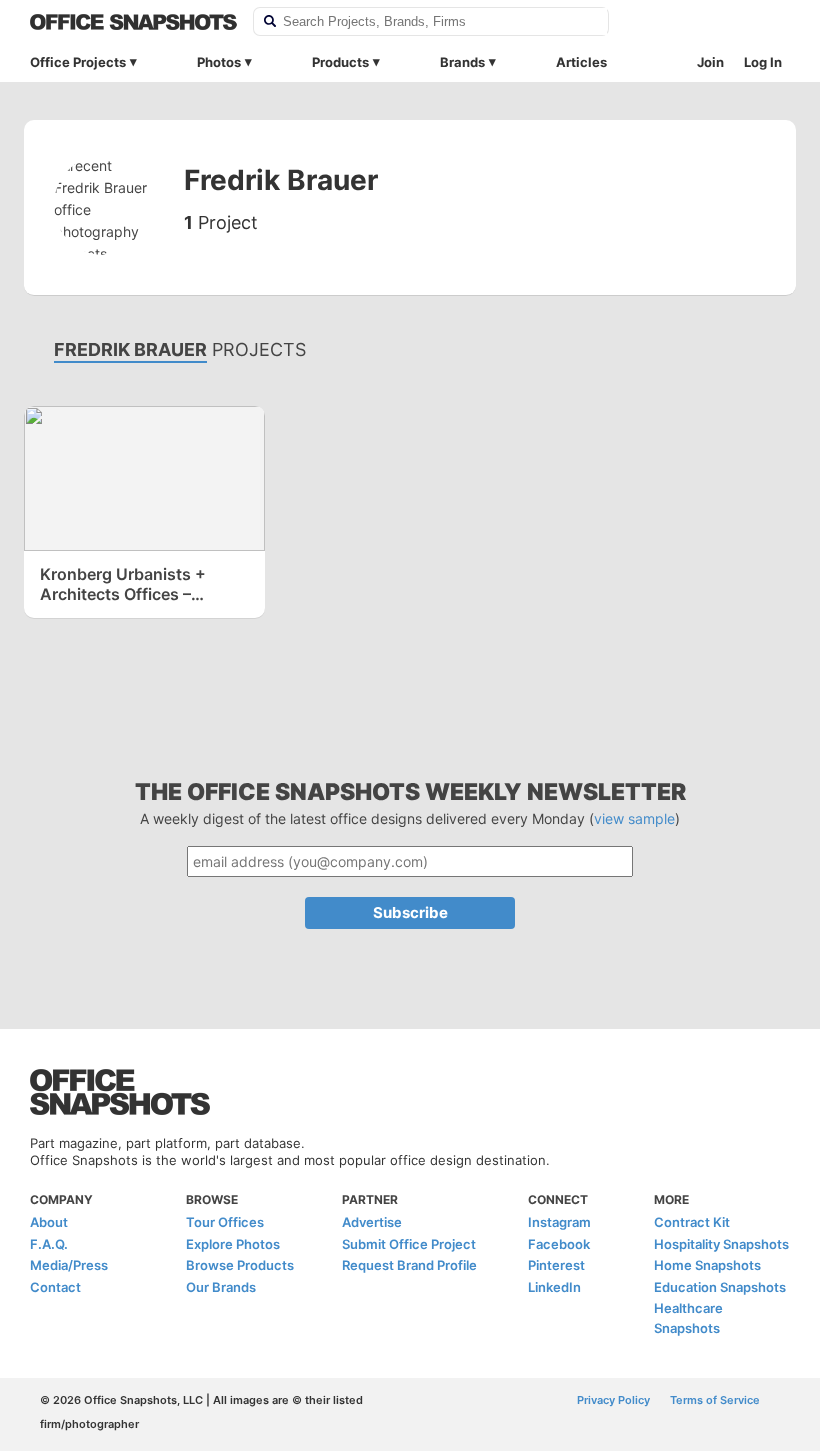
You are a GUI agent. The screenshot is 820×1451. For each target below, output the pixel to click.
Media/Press (69, 1265)
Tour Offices (225, 1222)
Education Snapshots (720, 1287)
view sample (634, 818)
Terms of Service (715, 1400)
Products (340, 62)
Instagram (559, 1222)
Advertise (372, 1222)
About (49, 1222)
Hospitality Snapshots (721, 1244)
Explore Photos (233, 1244)
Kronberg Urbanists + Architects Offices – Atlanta (123, 584)
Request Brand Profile (409, 1265)
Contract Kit (692, 1222)
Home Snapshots (707, 1265)
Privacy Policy (613, 1400)
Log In (763, 62)
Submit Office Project (409, 1244)
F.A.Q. (49, 1244)
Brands (462, 62)
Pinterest (556, 1265)
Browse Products (240, 1265)
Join (710, 62)
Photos (219, 62)
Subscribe (410, 912)
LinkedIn (554, 1287)
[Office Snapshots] (133, 22)
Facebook (559, 1244)
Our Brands (221, 1287)
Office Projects (78, 62)
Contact (55, 1287)
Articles (581, 62)
